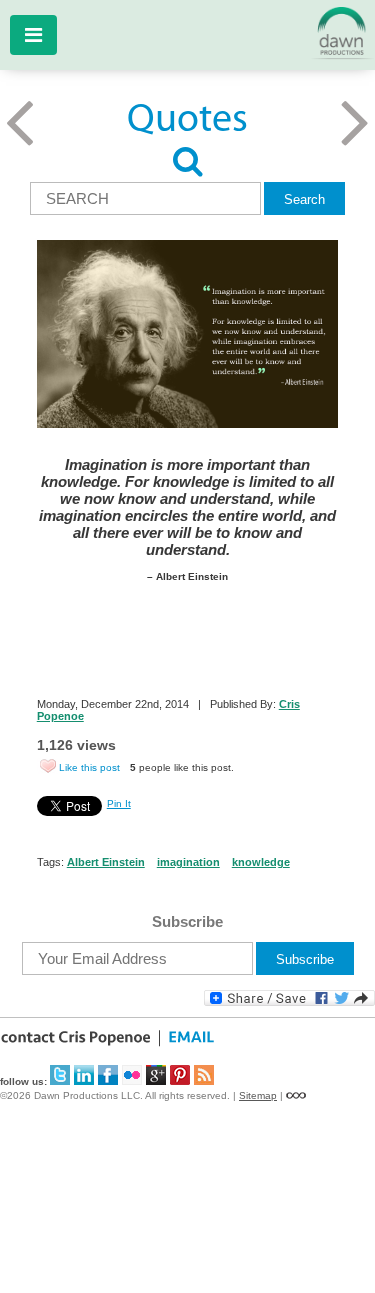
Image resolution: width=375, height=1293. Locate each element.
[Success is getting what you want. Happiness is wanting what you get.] (19, 143)
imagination (188, 862)
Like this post (89, 767)
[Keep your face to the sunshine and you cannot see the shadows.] (355, 143)
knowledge (261, 862)
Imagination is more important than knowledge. (181, 660)
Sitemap (258, 1095)
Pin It (119, 803)
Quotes (187, 121)
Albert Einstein (106, 862)
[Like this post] (48, 766)
